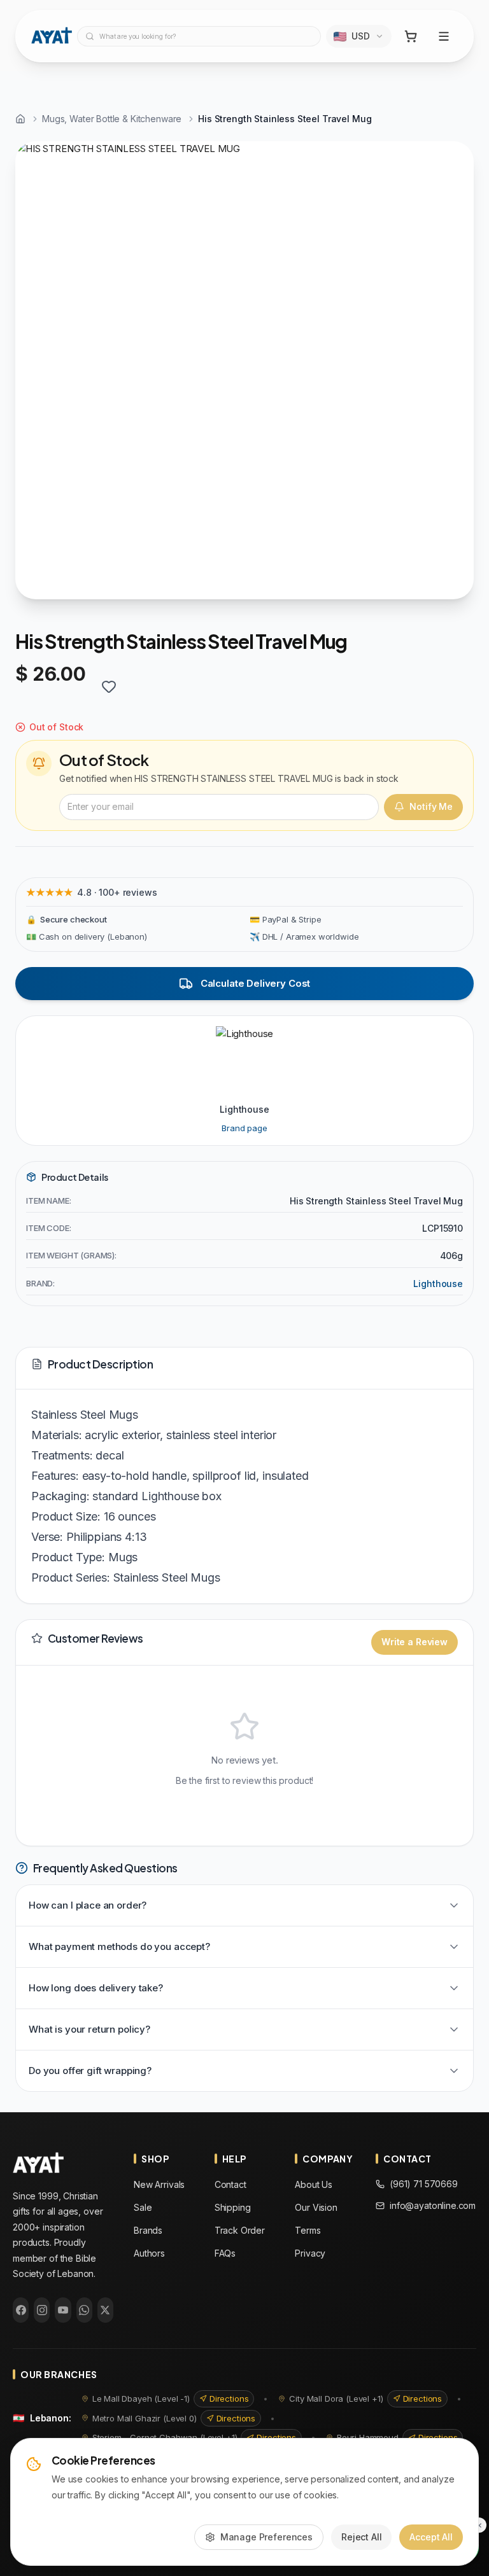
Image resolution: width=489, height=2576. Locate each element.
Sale (143, 2207)
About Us (314, 2184)
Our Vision (316, 2207)
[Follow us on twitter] (105, 2310)
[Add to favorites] (109, 686)
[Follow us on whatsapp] (84, 2310)
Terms (308, 2230)
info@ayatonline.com (433, 2205)
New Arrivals (159, 2184)
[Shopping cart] (411, 36)
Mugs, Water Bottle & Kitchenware (112, 119)
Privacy (310, 2253)
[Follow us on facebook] (21, 2310)
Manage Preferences (266, 2537)
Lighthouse (438, 1284)
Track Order (240, 2230)
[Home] (20, 119)
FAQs (225, 2253)
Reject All (362, 2537)
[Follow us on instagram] (42, 2310)
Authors (149, 2253)
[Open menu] (444, 36)
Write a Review (415, 1642)
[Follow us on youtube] (63, 2310)
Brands (148, 2230)
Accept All (431, 2537)
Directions (229, 2398)
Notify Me (431, 806)
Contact (230, 2184)
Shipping (233, 2207)
